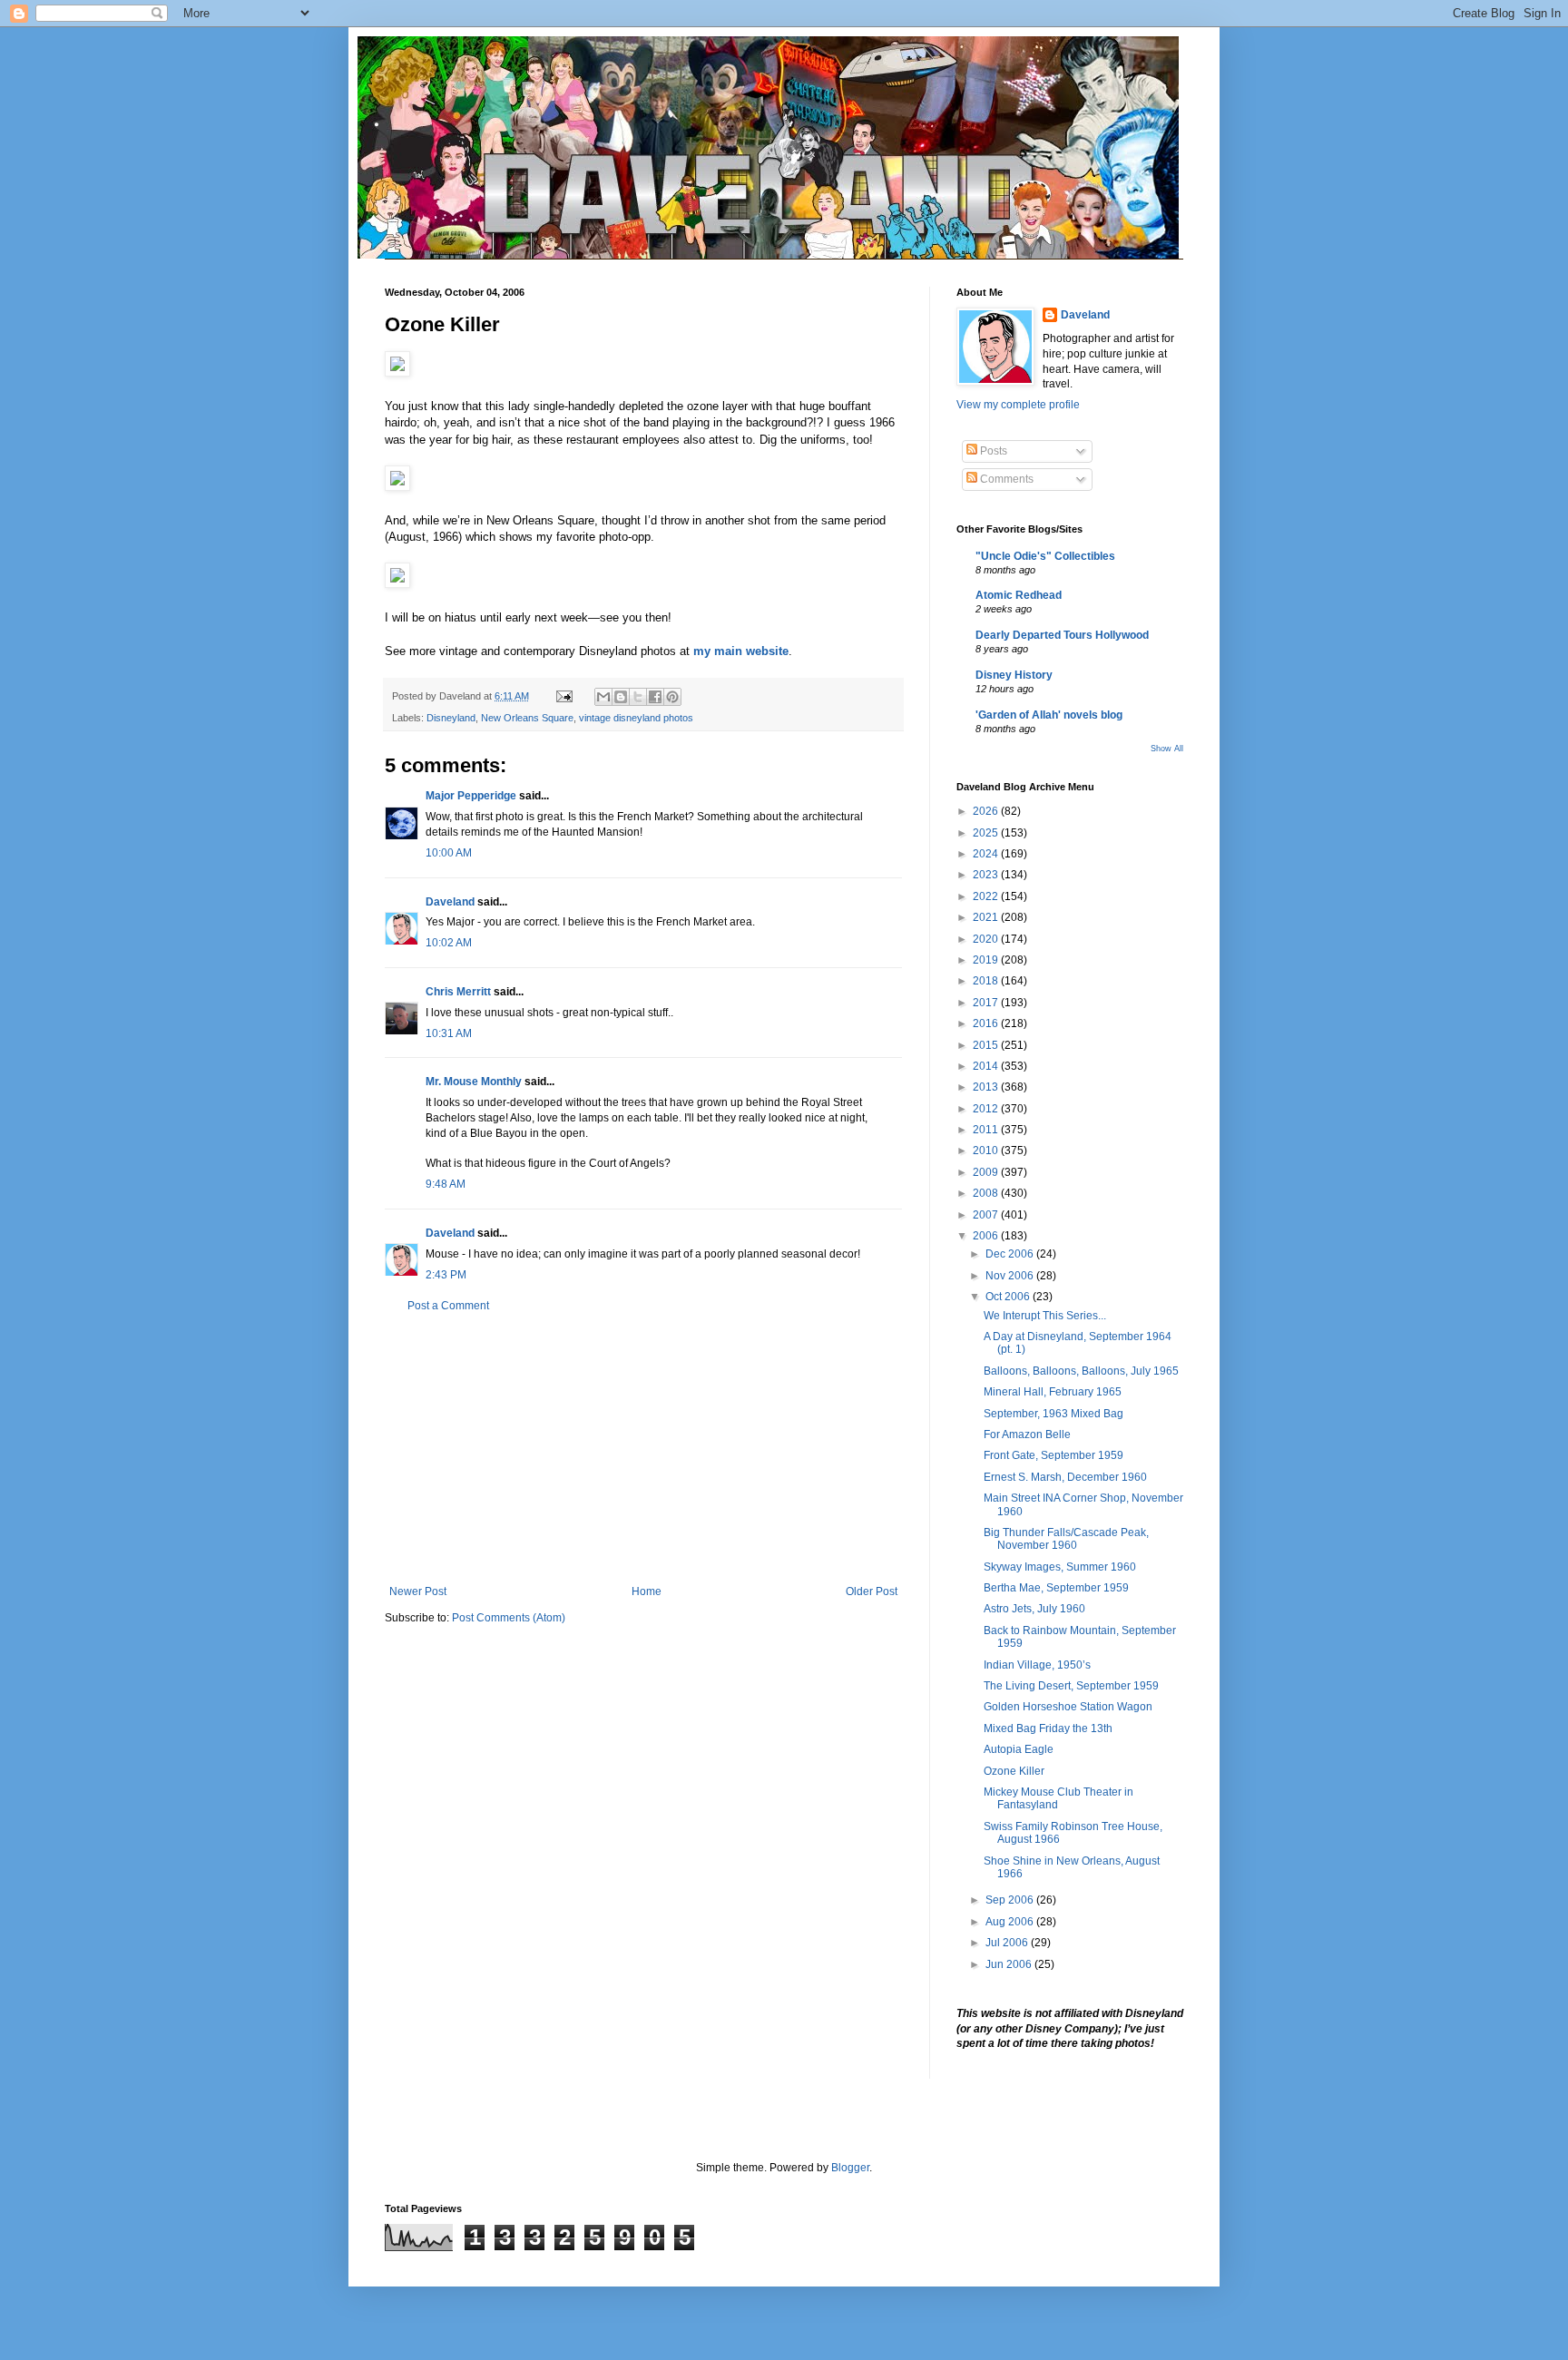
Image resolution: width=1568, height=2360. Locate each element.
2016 (987, 1023)
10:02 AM (449, 943)
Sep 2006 (1011, 1900)
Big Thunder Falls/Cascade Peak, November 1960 (1066, 1539)
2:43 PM (446, 1275)
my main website (741, 651)
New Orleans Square (527, 718)
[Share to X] (638, 697)
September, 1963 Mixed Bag (1053, 1414)
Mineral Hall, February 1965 (1053, 1392)
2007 (987, 1215)
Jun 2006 (1010, 1964)
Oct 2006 (1009, 1297)
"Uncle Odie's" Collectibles (1045, 556)
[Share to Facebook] (655, 697)
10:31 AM (449, 1033)
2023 (987, 875)
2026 (987, 811)
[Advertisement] (643, 1449)
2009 (987, 1172)
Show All (1167, 749)
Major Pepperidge (471, 796)
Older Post (872, 1591)
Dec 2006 (1011, 1254)
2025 (987, 833)
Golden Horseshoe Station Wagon (1068, 1707)
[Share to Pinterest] (672, 697)
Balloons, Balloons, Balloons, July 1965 (1081, 1371)
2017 (987, 1003)
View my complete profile (1018, 405)
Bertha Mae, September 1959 (1056, 1588)
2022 (987, 896)
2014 (987, 1066)
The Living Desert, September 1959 (1071, 1686)
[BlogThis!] (621, 697)
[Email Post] (563, 696)
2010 (987, 1151)
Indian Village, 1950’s (1037, 1665)
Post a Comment (448, 1306)
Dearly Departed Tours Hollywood (1062, 635)
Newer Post (418, 1591)
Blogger (850, 2168)
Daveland (450, 902)
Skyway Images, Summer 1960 (1060, 1567)
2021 (987, 917)
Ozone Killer (1014, 1771)
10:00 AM (449, 853)
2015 (987, 1045)
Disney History (1014, 675)
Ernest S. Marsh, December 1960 (1065, 1477)
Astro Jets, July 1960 (1034, 1609)
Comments (1005, 479)
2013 (987, 1087)
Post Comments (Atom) (509, 1618)
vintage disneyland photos (636, 718)
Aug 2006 (1011, 1922)
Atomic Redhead (1019, 595)
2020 (987, 939)
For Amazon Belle (1027, 1435)
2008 (987, 1193)
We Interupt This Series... (1045, 1316)
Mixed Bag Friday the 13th (1048, 1728)
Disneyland (451, 718)
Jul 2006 (1008, 1943)
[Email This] (603, 697)
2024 (987, 854)
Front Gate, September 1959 (1053, 1455)
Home (647, 1591)
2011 (987, 1130)
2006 (987, 1236)
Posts (992, 451)
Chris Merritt (458, 992)
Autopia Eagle (1019, 1749)
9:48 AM (446, 1184)
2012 (987, 1109)
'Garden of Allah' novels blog (1049, 715)
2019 (987, 960)
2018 (987, 981)
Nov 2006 (1011, 1276)
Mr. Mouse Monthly (474, 1082)
